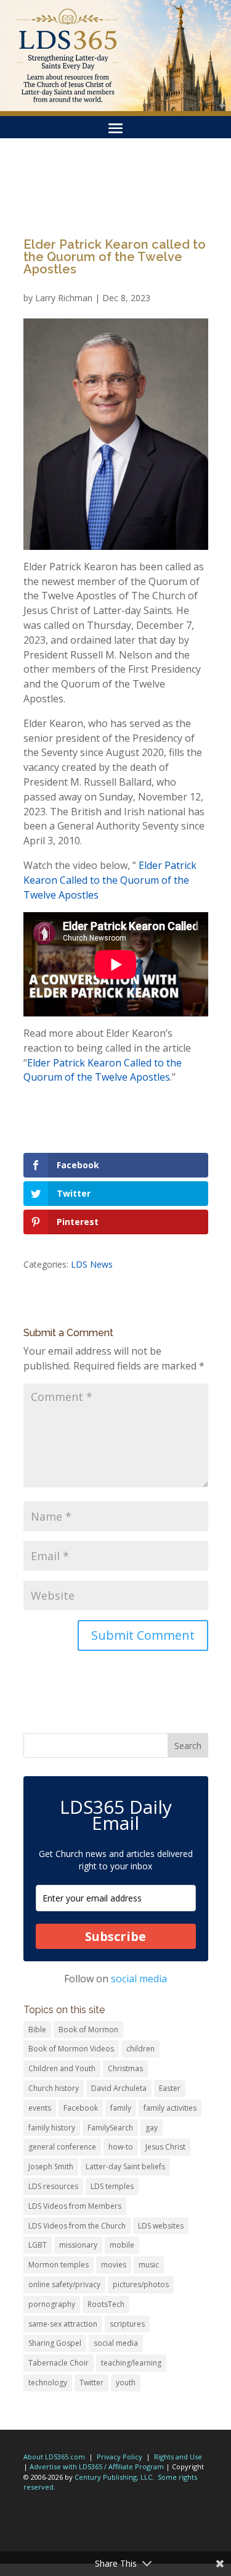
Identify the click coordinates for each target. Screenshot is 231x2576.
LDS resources (53, 2186)
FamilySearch (110, 2128)
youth (126, 2383)
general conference (62, 2147)
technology (48, 2383)
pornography (52, 2304)
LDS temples (112, 2186)
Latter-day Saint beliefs (125, 2167)
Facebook (81, 2108)
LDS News (92, 1264)
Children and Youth (62, 2068)
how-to (121, 2147)
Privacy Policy (120, 2457)
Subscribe (115, 1936)
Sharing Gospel (55, 2343)
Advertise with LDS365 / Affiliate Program (97, 2466)
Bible (37, 2030)
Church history (54, 2088)
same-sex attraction (63, 2324)
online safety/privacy (64, 2284)
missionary (78, 2245)
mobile (122, 2245)
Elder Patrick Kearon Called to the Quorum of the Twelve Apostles (110, 880)
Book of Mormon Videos (71, 2049)
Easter (170, 2088)
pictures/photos (141, 2284)
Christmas (125, 2068)
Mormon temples (59, 2265)
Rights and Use (178, 2457)
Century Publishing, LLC (113, 2477)
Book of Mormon (88, 2030)
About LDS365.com (54, 2457)
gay (152, 2128)
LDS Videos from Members (75, 2206)
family (121, 2108)
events (40, 2108)
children (140, 2049)
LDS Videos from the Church (77, 2226)
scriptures (127, 2324)
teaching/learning (131, 2363)
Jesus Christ (165, 2147)
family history (52, 2128)
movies (114, 2265)
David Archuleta (119, 2088)
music (149, 2265)
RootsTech (106, 2304)
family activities (170, 2108)
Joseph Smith (51, 2167)
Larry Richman (64, 298)
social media (139, 1979)
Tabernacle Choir (59, 2363)
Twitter (91, 2383)
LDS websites (161, 2226)
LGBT (38, 2245)
